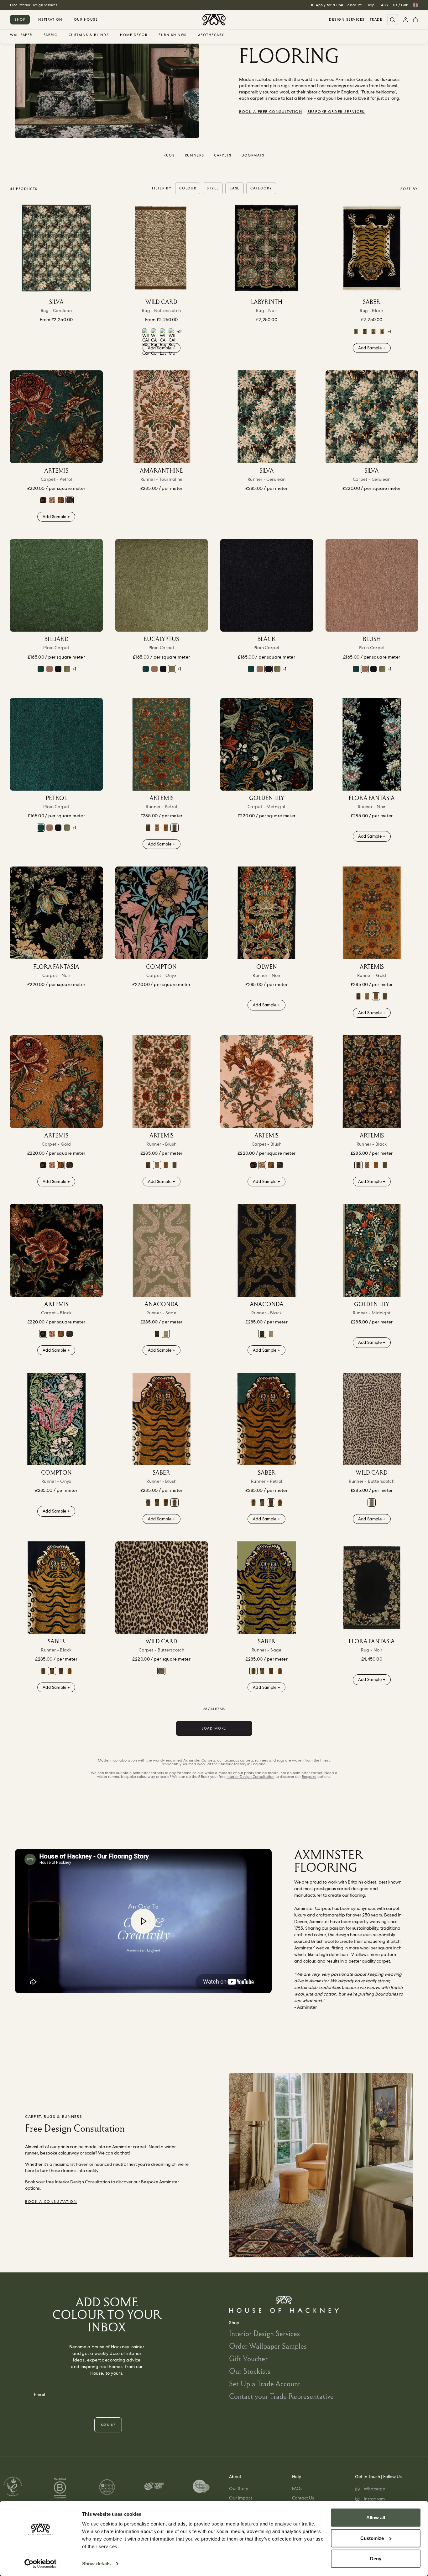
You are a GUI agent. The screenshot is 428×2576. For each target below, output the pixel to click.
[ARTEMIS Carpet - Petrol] (56, 417)
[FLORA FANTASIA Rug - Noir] (372, 1588)
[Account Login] (405, 20)
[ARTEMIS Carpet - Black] (43, 500)
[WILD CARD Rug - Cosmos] (154, 342)
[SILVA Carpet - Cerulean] (372, 417)
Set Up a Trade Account (265, 2384)
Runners (195, 155)
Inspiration (50, 19)
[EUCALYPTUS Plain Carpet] (67, 669)
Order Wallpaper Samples (268, 2346)
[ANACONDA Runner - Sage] (162, 1250)
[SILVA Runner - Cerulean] (267, 417)
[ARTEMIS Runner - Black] (148, 828)
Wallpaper (21, 35)
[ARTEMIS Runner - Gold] (166, 828)
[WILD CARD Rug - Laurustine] (163, 342)
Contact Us (303, 2498)
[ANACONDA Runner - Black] (157, 1334)
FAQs (384, 5)
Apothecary (211, 35)
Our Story (239, 2489)
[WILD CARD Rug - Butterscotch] (162, 248)
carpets (247, 1760)
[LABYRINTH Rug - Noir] (267, 248)
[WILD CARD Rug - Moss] (172, 342)
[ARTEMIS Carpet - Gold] (61, 500)
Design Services (347, 20)
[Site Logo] (214, 20)
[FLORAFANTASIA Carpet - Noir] (56, 913)
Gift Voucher (248, 2359)
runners (261, 1760)
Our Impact (241, 2498)
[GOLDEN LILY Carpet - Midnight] (267, 745)
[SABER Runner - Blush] (162, 1419)
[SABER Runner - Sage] (148, 1503)
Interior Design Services (264, 2333)
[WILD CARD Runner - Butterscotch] (372, 1419)
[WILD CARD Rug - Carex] (145, 342)
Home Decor (134, 35)
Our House (86, 19)
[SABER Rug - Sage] (356, 331)
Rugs (169, 155)
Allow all (376, 2518)
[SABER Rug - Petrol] (365, 331)
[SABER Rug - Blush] (382, 331)
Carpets (223, 155)
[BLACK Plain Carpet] (58, 669)
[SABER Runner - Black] (157, 1503)
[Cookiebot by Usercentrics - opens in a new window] (41, 2564)
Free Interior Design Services (34, 5)
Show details (96, 2564)
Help (371, 5)
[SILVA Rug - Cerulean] (56, 248)
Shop (20, 19)
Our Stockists (250, 2371)
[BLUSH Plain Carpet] (50, 669)
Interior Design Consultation (251, 1777)
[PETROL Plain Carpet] (41, 669)
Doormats (253, 155)
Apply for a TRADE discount (339, 5)
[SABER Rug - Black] (372, 248)
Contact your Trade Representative (281, 2396)
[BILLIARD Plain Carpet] (56, 586)
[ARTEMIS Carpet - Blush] (52, 500)
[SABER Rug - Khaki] (373, 331)
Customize (372, 2538)
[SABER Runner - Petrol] (166, 1503)
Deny (376, 2559)
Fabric (50, 35)
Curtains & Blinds (89, 35)
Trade (376, 20)
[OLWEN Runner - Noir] (267, 913)
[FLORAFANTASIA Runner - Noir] (372, 745)
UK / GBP (400, 5)
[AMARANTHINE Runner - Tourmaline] (162, 417)
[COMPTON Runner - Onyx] (56, 1419)
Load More (214, 1728)
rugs (281, 1760)
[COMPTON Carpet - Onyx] (162, 913)
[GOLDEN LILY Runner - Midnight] (372, 1250)
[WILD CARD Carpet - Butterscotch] (162, 1588)
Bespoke (309, 1777)
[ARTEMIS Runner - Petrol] (162, 745)
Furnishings (173, 35)
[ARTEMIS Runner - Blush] (157, 828)
